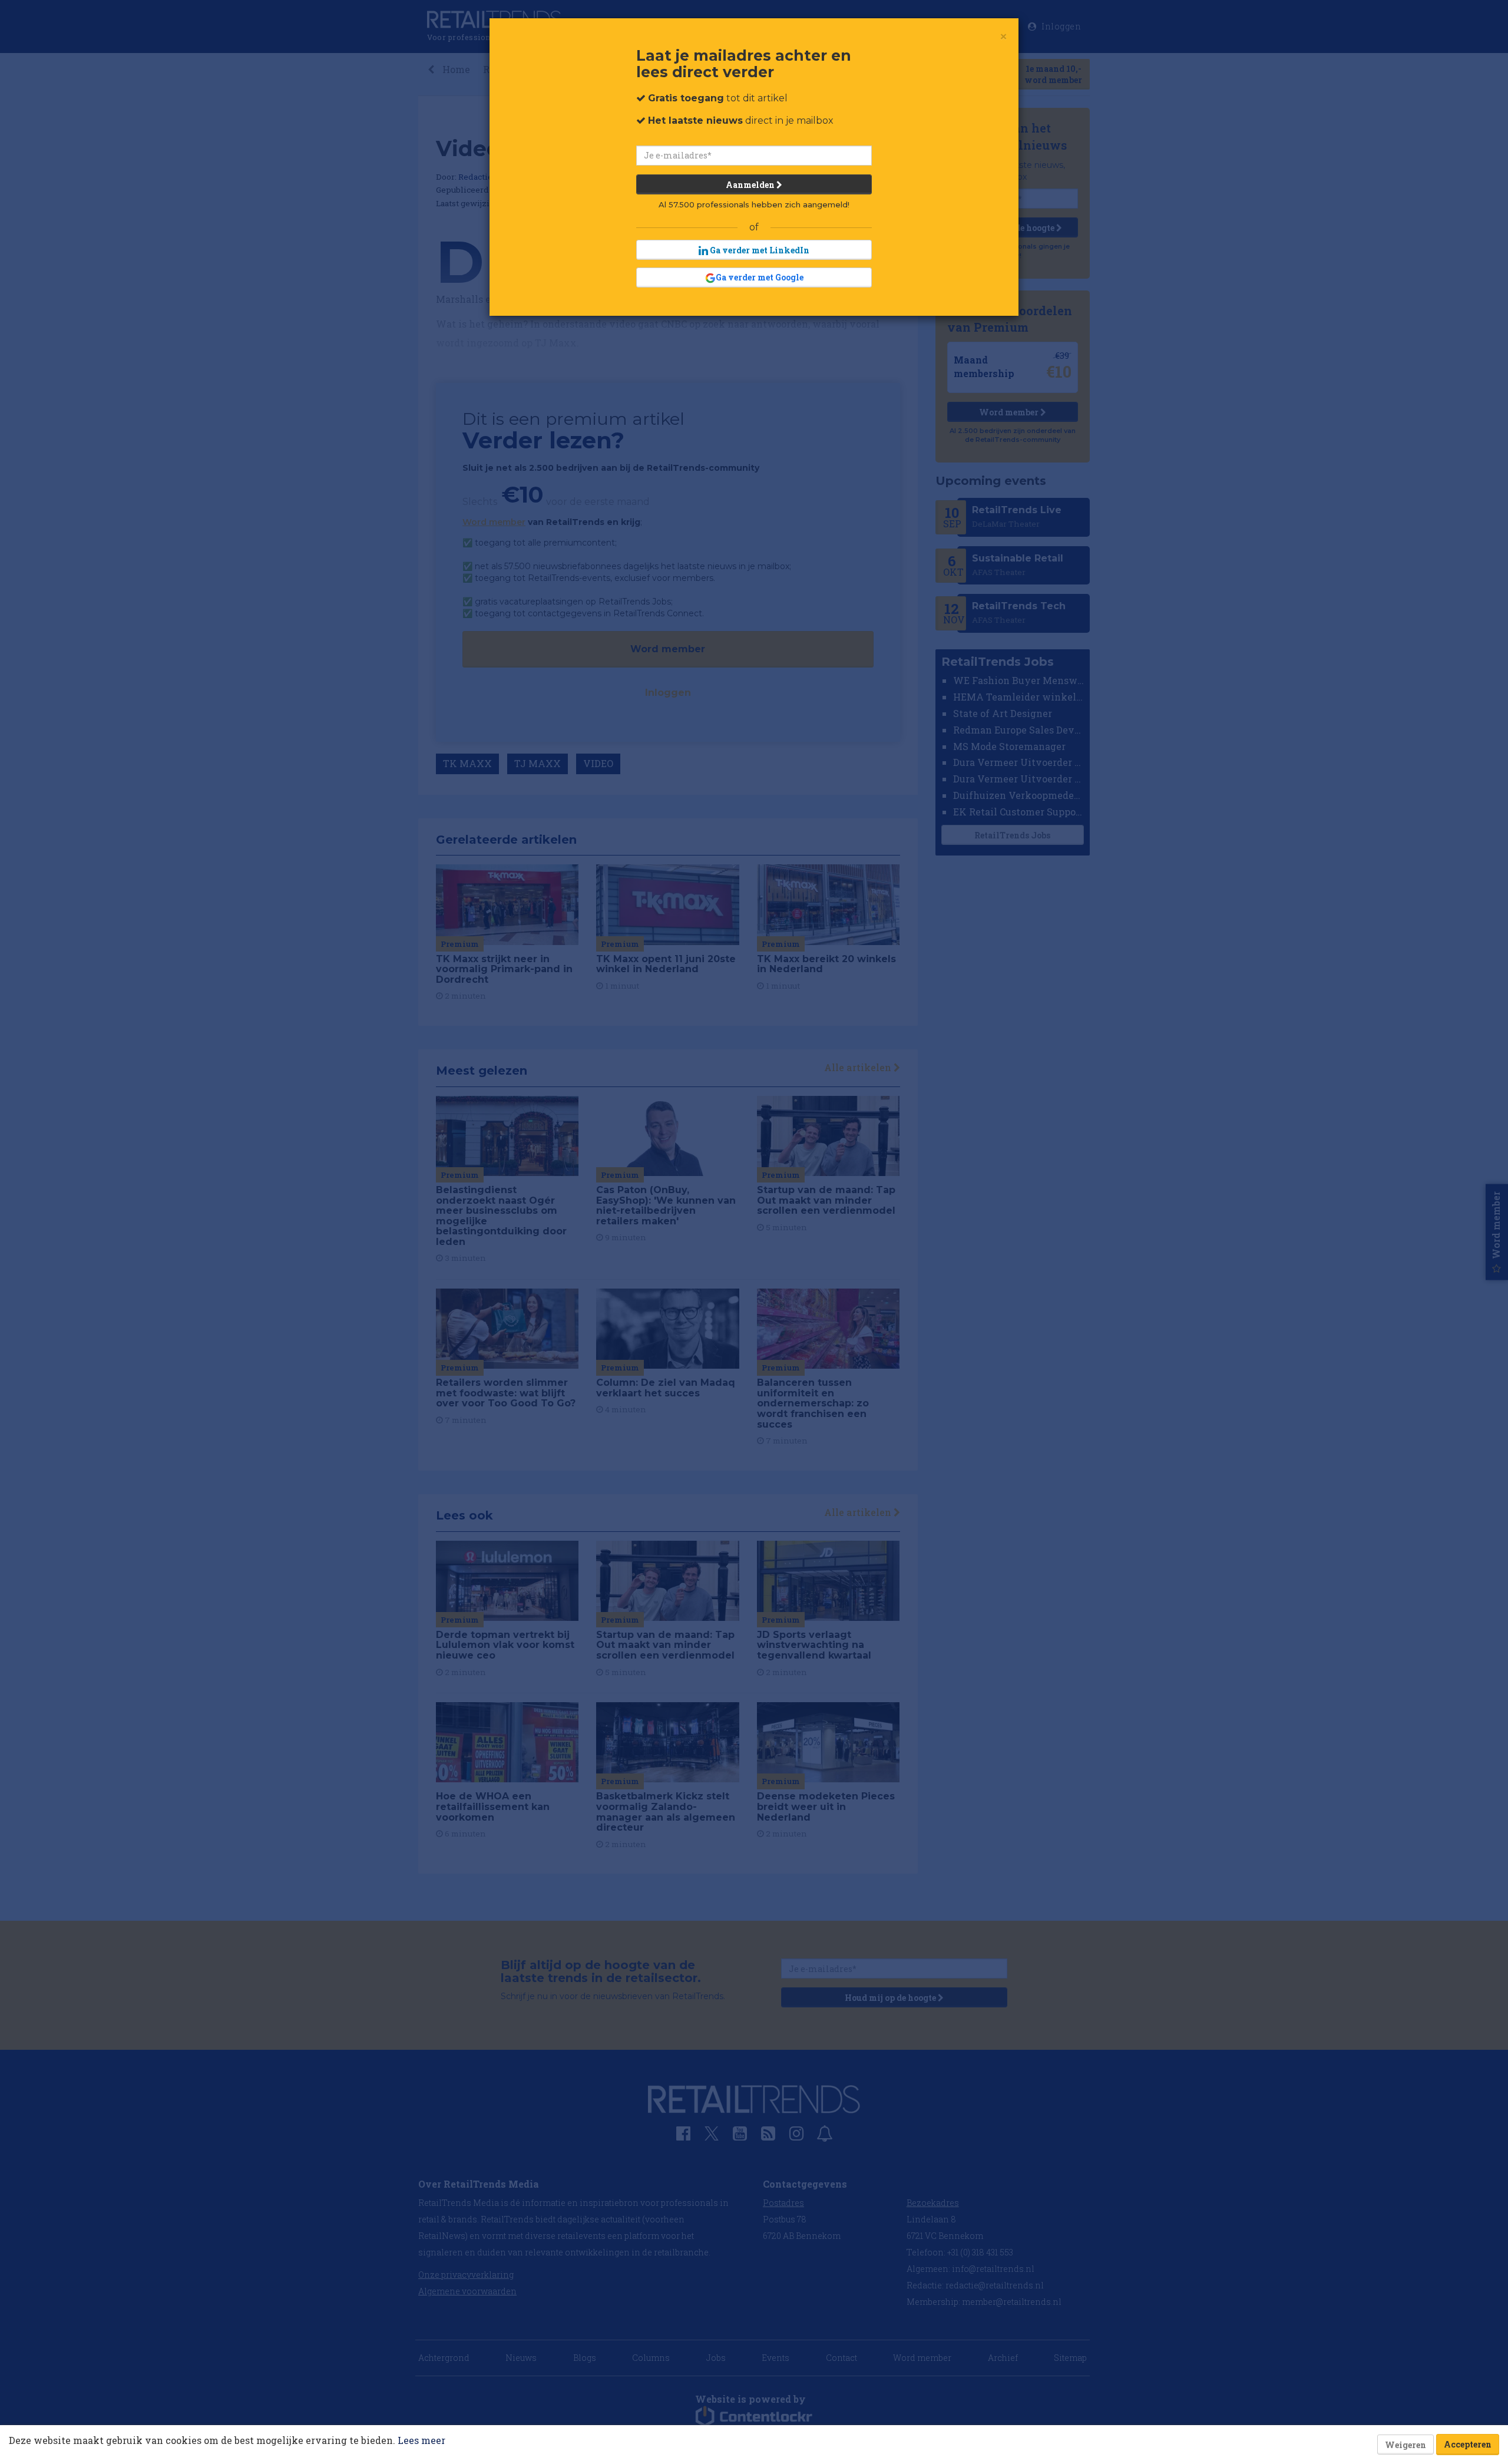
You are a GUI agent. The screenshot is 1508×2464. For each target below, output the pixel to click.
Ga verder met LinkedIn (759, 250)
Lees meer (421, 2440)
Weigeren (1406, 2445)
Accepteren (1468, 2444)
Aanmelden (751, 185)
